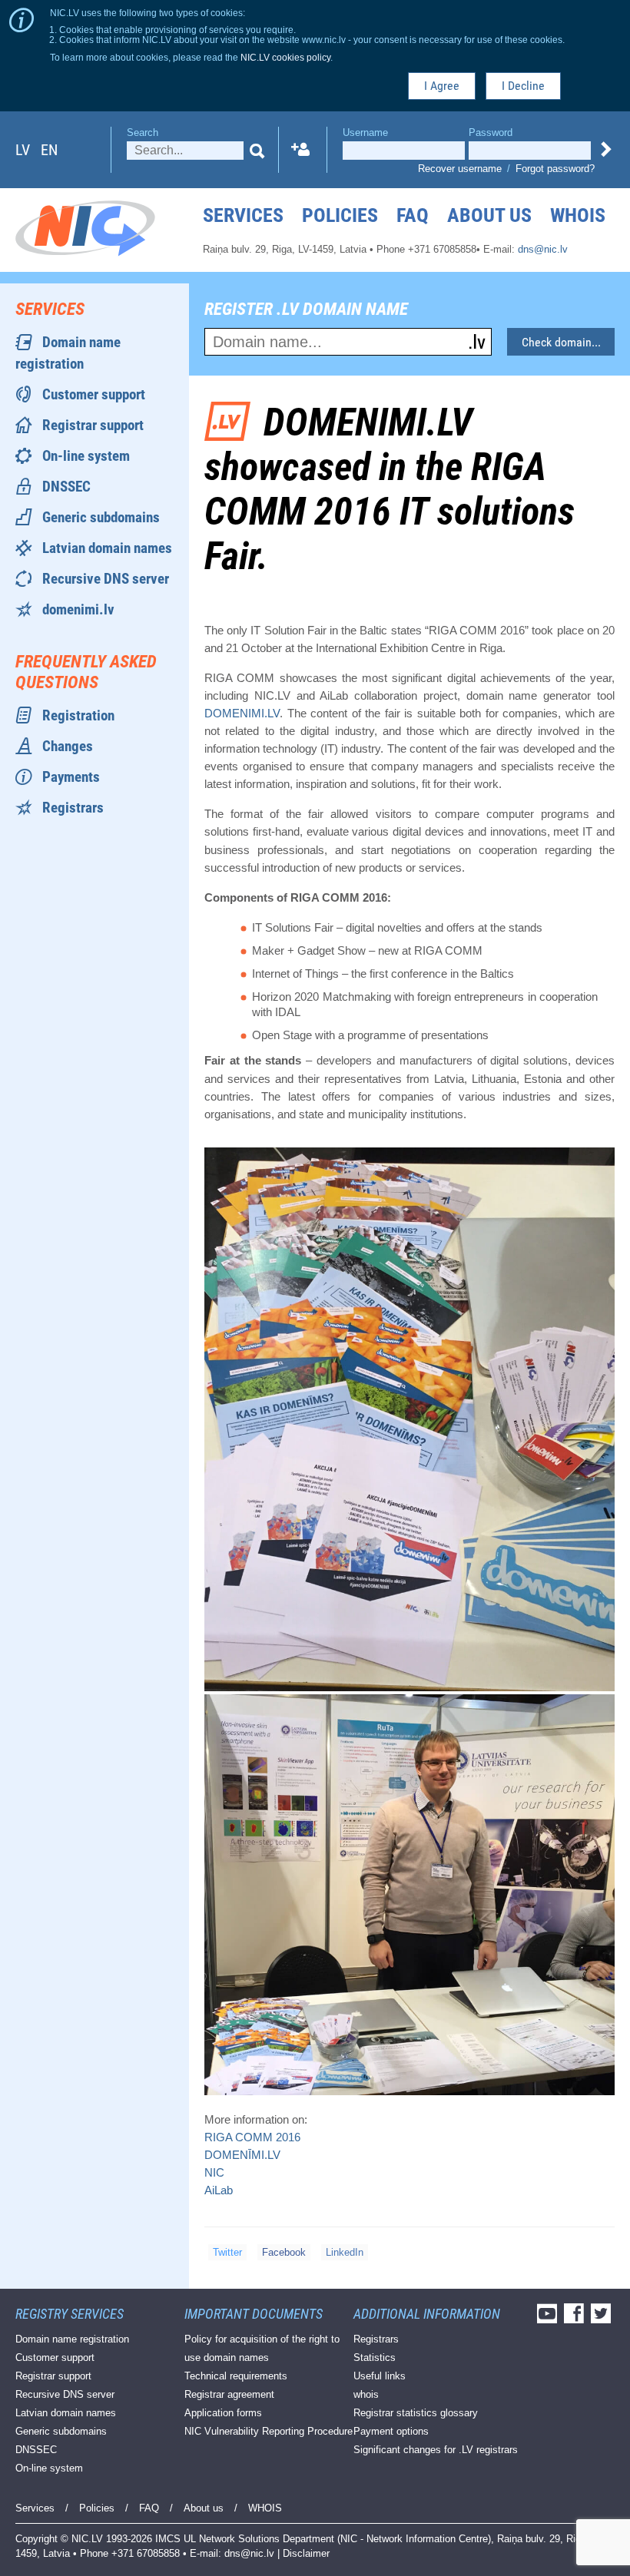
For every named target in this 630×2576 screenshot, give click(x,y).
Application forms (223, 2413)
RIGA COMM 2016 (252, 2137)
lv (23, 150)
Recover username (460, 169)
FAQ (413, 215)
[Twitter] (603, 2318)
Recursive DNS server (106, 579)
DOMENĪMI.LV (242, 2155)
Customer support (94, 394)
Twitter (227, 2252)
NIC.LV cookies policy (285, 57)
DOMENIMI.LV (242, 713)
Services (243, 215)
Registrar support (93, 425)
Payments (71, 777)
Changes (68, 746)
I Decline (523, 86)
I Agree (442, 86)
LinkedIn (345, 2252)
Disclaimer (306, 2553)
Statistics (375, 2357)
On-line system (86, 456)
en (49, 150)
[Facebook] (576, 2318)
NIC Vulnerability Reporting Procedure (269, 2431)
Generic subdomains (101, 517)
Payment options (391, 2431)
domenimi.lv (78, 609)
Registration (78, 715)
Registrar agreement (229, 2394)
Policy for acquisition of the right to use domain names (262, 2348)
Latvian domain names (107, 548)
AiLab (219, 2190)
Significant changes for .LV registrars (436, 2450)
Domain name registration (72, 2339)
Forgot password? (555, 169)
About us (489, 215)
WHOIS (578, 215)
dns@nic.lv (543, 249)
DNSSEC (66, 487)
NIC (214, 2172)
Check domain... (561, 342)
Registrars (73, 808)
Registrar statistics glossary (416, 2413)
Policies (340, 215)
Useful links (380, 2376)
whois (366, 2394)
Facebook (284, 2252)
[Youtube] (549, 2318)
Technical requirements (236, 2376)
